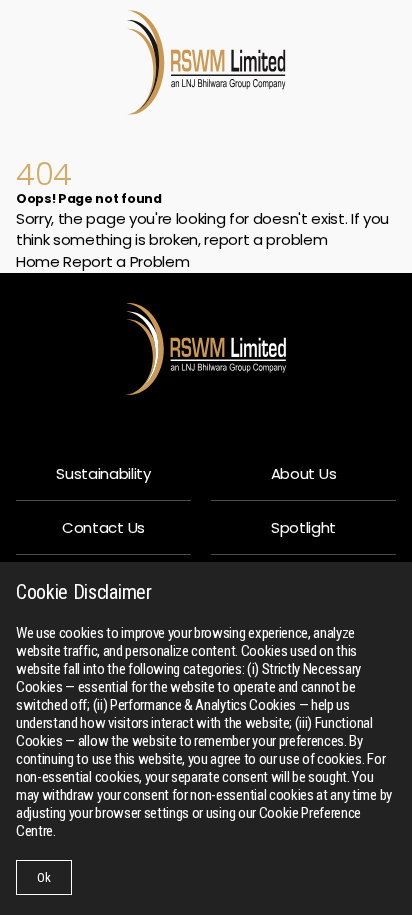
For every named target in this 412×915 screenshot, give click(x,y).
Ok (44, 877)
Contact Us (103, 527)
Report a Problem (126, 261)
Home (38, 261)
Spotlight (303, 527)
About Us (303, 473)
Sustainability (103, 473)
